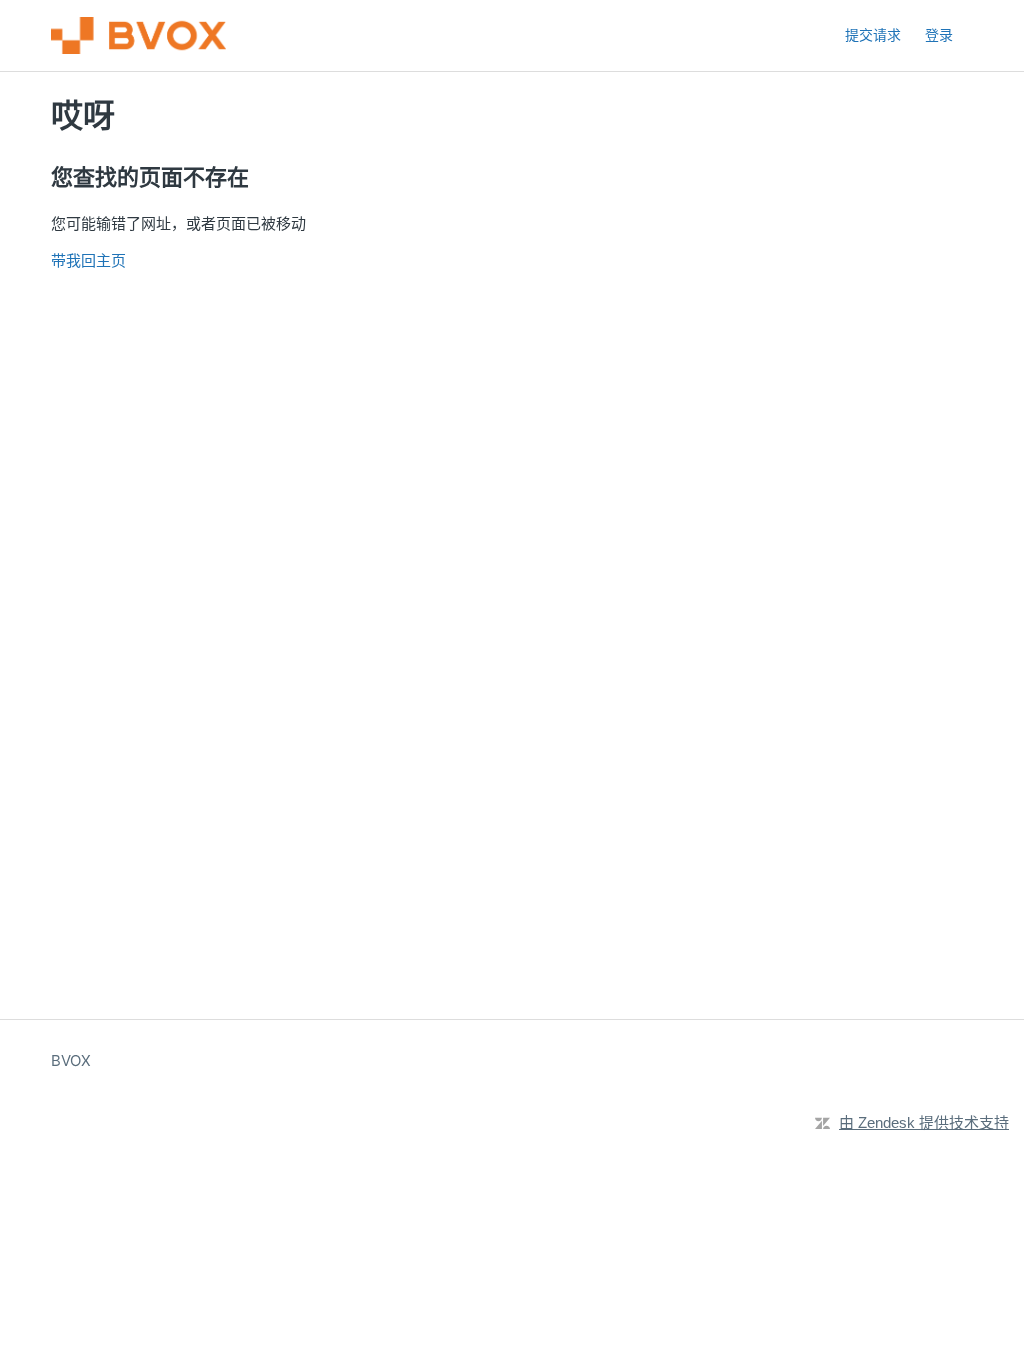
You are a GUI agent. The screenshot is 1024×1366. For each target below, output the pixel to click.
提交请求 (873, 34)
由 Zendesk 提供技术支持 (924, 1122)
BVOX (71, 1060)
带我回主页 (88, 260)
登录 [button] (939, 34)
